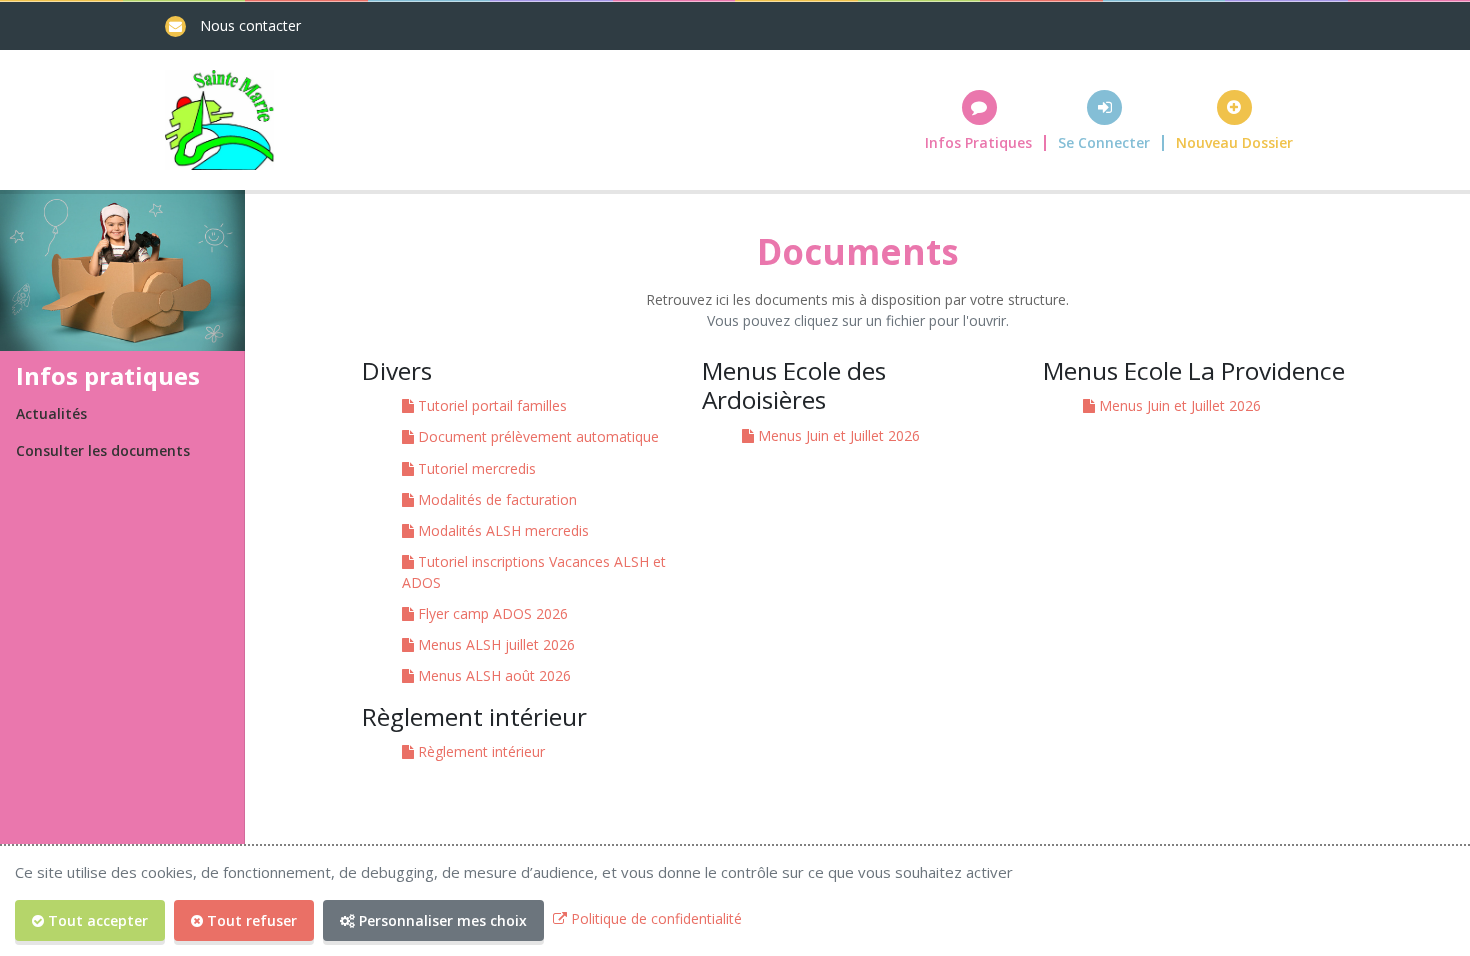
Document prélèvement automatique (536, 436)
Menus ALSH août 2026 (492, 675)
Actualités (51, 413)
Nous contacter (250, 25)
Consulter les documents (103, 450)
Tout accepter (96, 920)
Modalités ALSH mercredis (501, 530)
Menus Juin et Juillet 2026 (837, 435)
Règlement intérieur (479, 751)
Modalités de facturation (495, 499)
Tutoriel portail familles (490, 405)
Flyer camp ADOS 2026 (491, 613)
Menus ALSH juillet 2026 (494, 644)
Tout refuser (250, 920)
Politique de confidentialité (654, 918)
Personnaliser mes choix (441, 920)
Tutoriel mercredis (475, 468)
